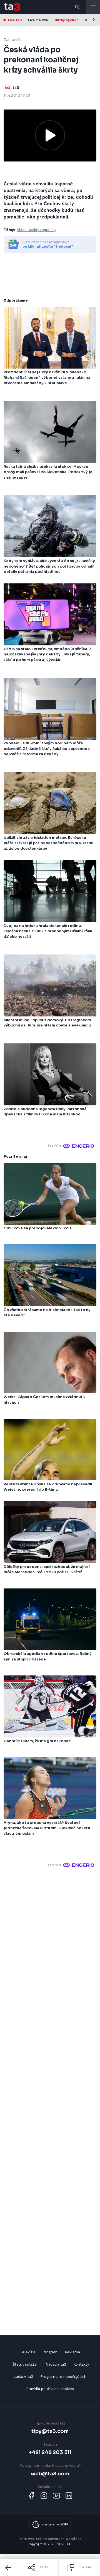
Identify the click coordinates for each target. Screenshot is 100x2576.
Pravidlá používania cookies (50, 2389)
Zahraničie (13, 40)
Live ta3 (15, 20)
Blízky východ (67, 20)
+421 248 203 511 (50, 2452)
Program (50, 2352)
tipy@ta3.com (50, 2431)
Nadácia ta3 (56, 2364)
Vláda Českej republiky (37, 230)
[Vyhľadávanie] (77, 7)
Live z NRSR (38, 20)
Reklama (72, 2352)
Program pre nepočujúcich (63, 2377)
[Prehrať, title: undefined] (50, 135)
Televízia (28, 2352)
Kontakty (81, 2364)
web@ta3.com (50, 2474)
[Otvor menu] (93, 7)
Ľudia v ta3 (23, 2377)
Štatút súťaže (25, 2364)
